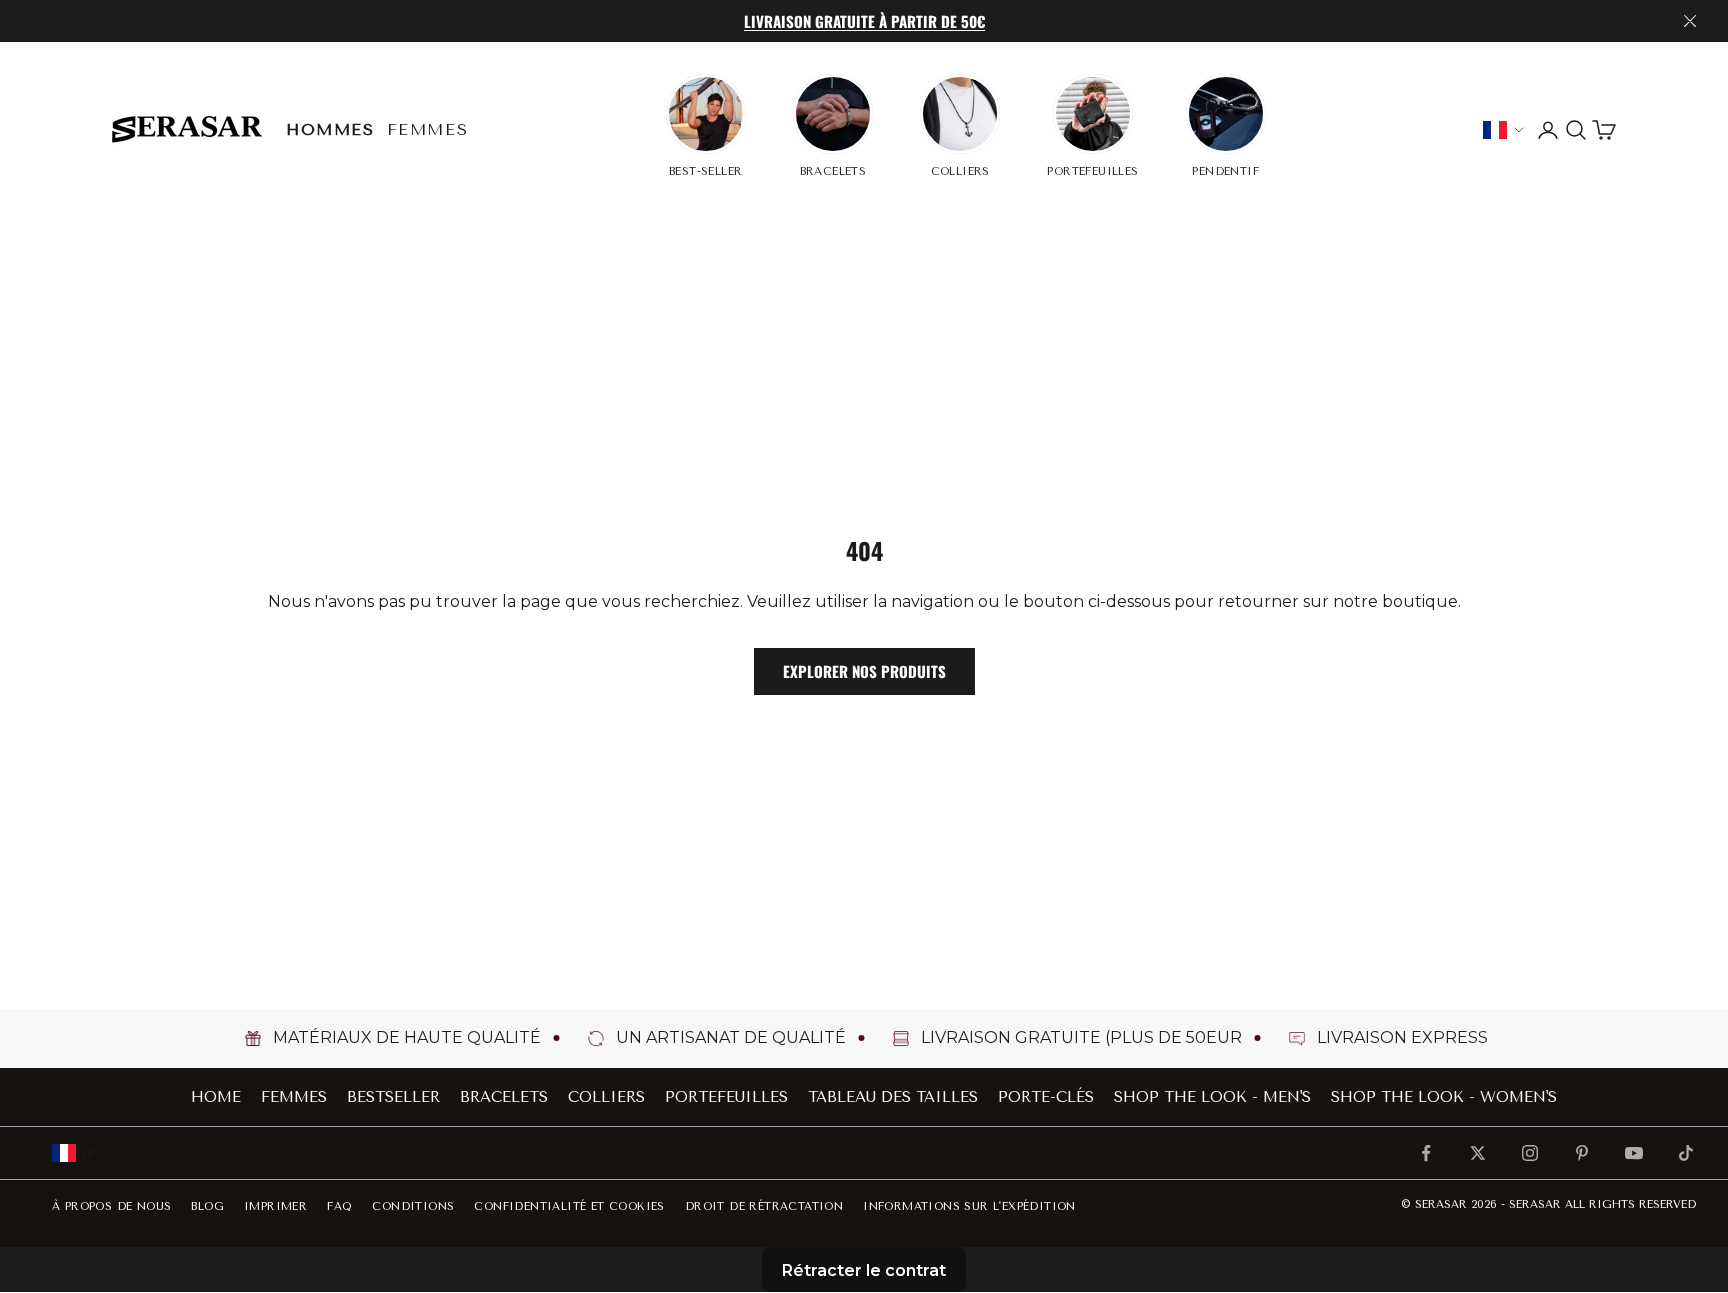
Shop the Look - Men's (1212, 1097)
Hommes (330, 129)
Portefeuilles (726, 1097)
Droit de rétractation (764, 1206)
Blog (207, 1206)
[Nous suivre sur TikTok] (1686, 1153)
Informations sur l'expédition (969, 1206)
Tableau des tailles (893, 1097)
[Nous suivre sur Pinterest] (1582, 1153)
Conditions (413, 1206)
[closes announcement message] (1690, 21)
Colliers (606, 1097)
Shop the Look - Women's (1444, 1097)
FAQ (339, 1206)
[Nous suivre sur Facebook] (1426, 1153)
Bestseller (393, 1097)
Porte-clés (1046, 1097)
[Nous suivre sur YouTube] (1634, 1153)
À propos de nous (111, 1206)
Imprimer (275, 1206)
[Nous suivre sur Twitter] (1478, 1153)
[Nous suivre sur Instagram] (1530, 1153)
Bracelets (504, 1097)
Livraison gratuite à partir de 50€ (864, 21)
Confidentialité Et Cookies (569, 1206)
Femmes (428, 129)
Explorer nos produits (864, 671)
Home (216, 1097)
